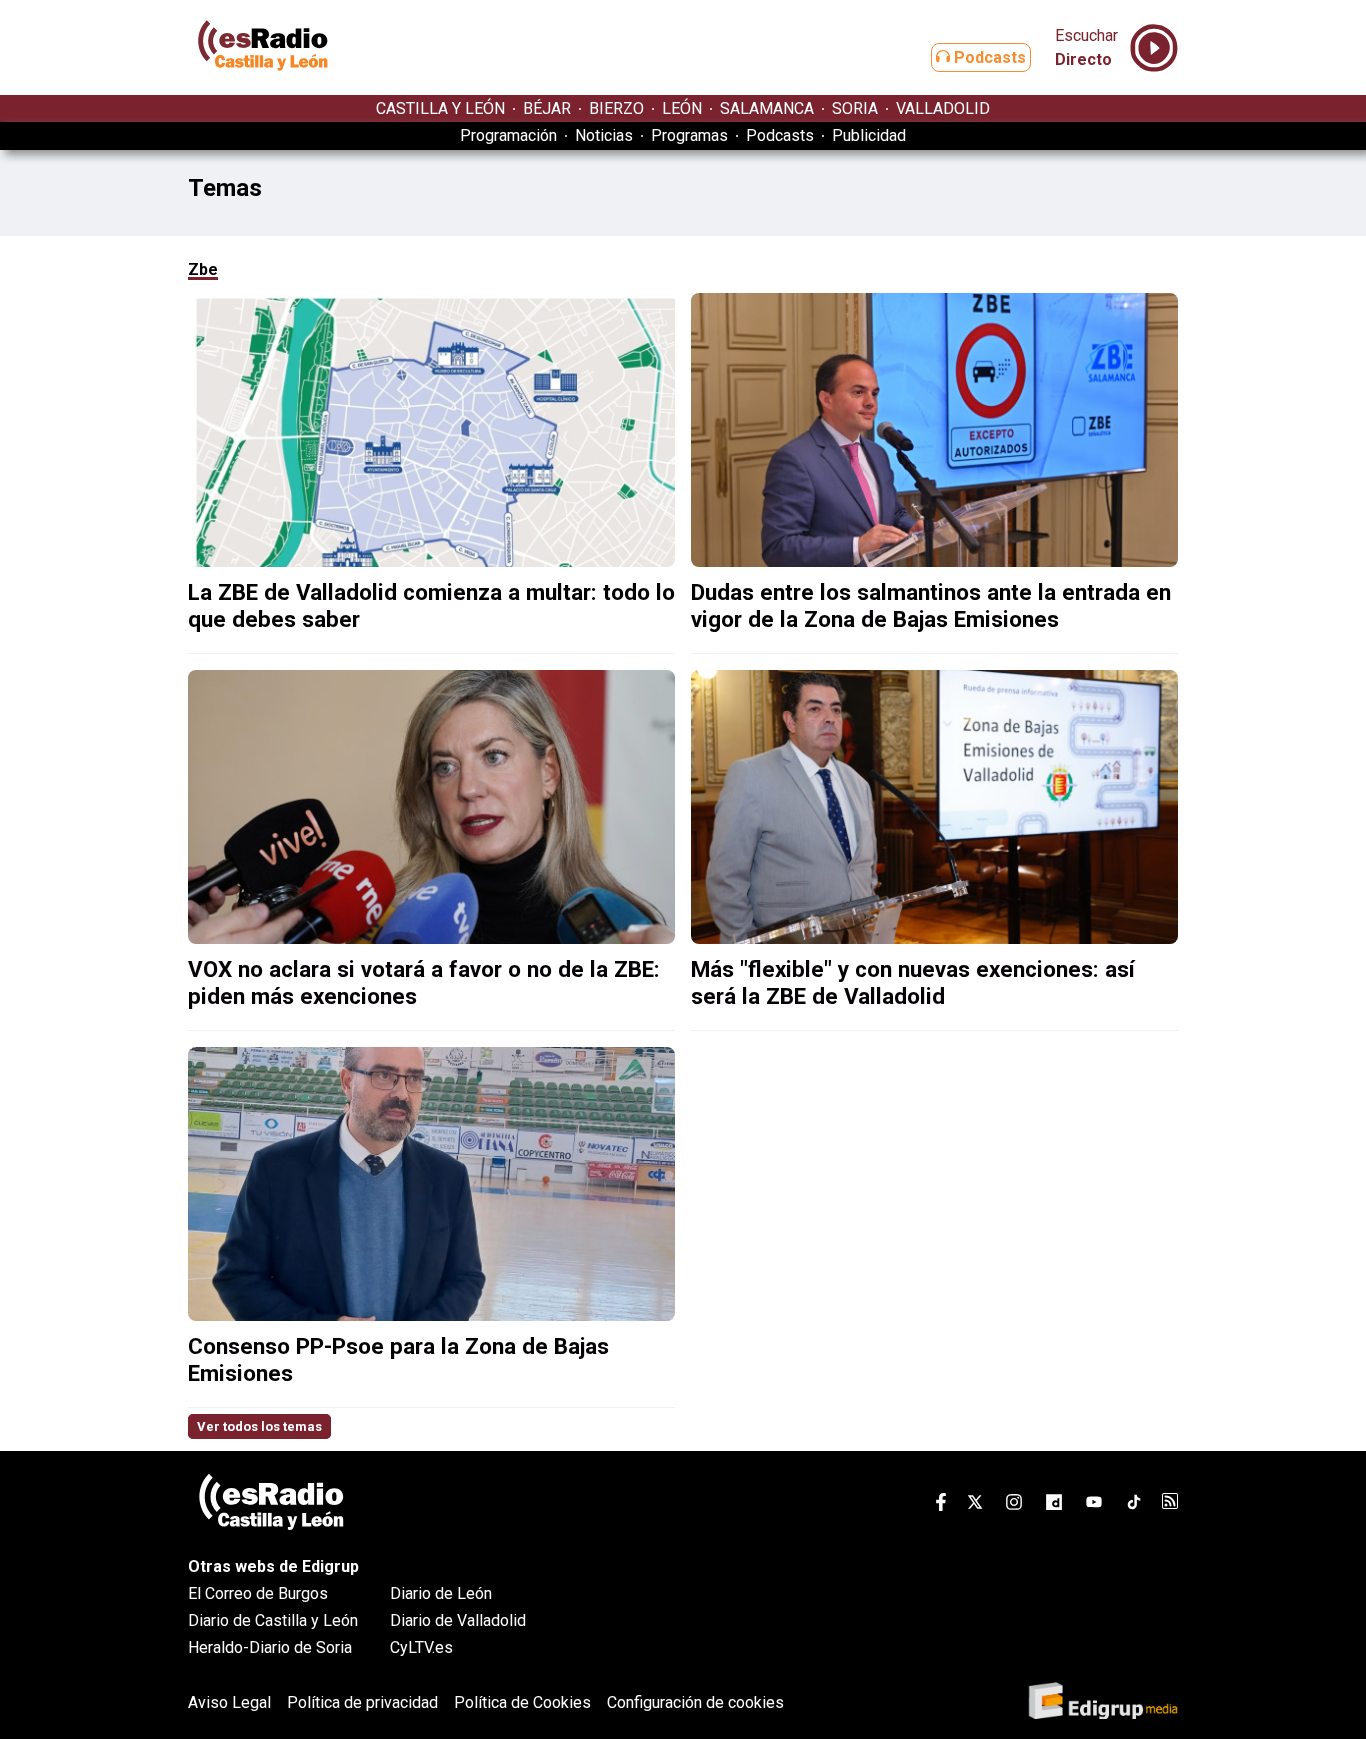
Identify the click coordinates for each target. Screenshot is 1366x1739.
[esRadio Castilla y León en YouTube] (1094, 1505)
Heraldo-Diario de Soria (270, 1647)
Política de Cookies (522, 1702)
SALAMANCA (767, 108)
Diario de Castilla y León (273, 1620)
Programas (689, 135)
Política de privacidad (362, 1702)
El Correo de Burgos (258, 1593)
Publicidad (869, 135)
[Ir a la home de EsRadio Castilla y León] (263, 85)
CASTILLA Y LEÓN (440, 108)
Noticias (604, 135)
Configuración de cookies (695, 1702)
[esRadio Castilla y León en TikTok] (1134, 1505)
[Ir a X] (975, 1505)
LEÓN (682, 108)
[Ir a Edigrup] (1103, 1702)
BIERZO (616, 108)
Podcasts (988, 57)
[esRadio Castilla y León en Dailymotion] (1054, 1505)
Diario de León (441, 1593)
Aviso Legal (229, 1702)
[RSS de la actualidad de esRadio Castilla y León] (1170, 1503)
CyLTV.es (421, 1647)
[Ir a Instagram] (1014, 1505)
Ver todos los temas (259, 1426)
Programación (508, 135)
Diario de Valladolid (458, 1620)
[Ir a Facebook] (941, 1505)
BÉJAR (547, 108)
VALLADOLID (943, 108)
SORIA (855, 108)
